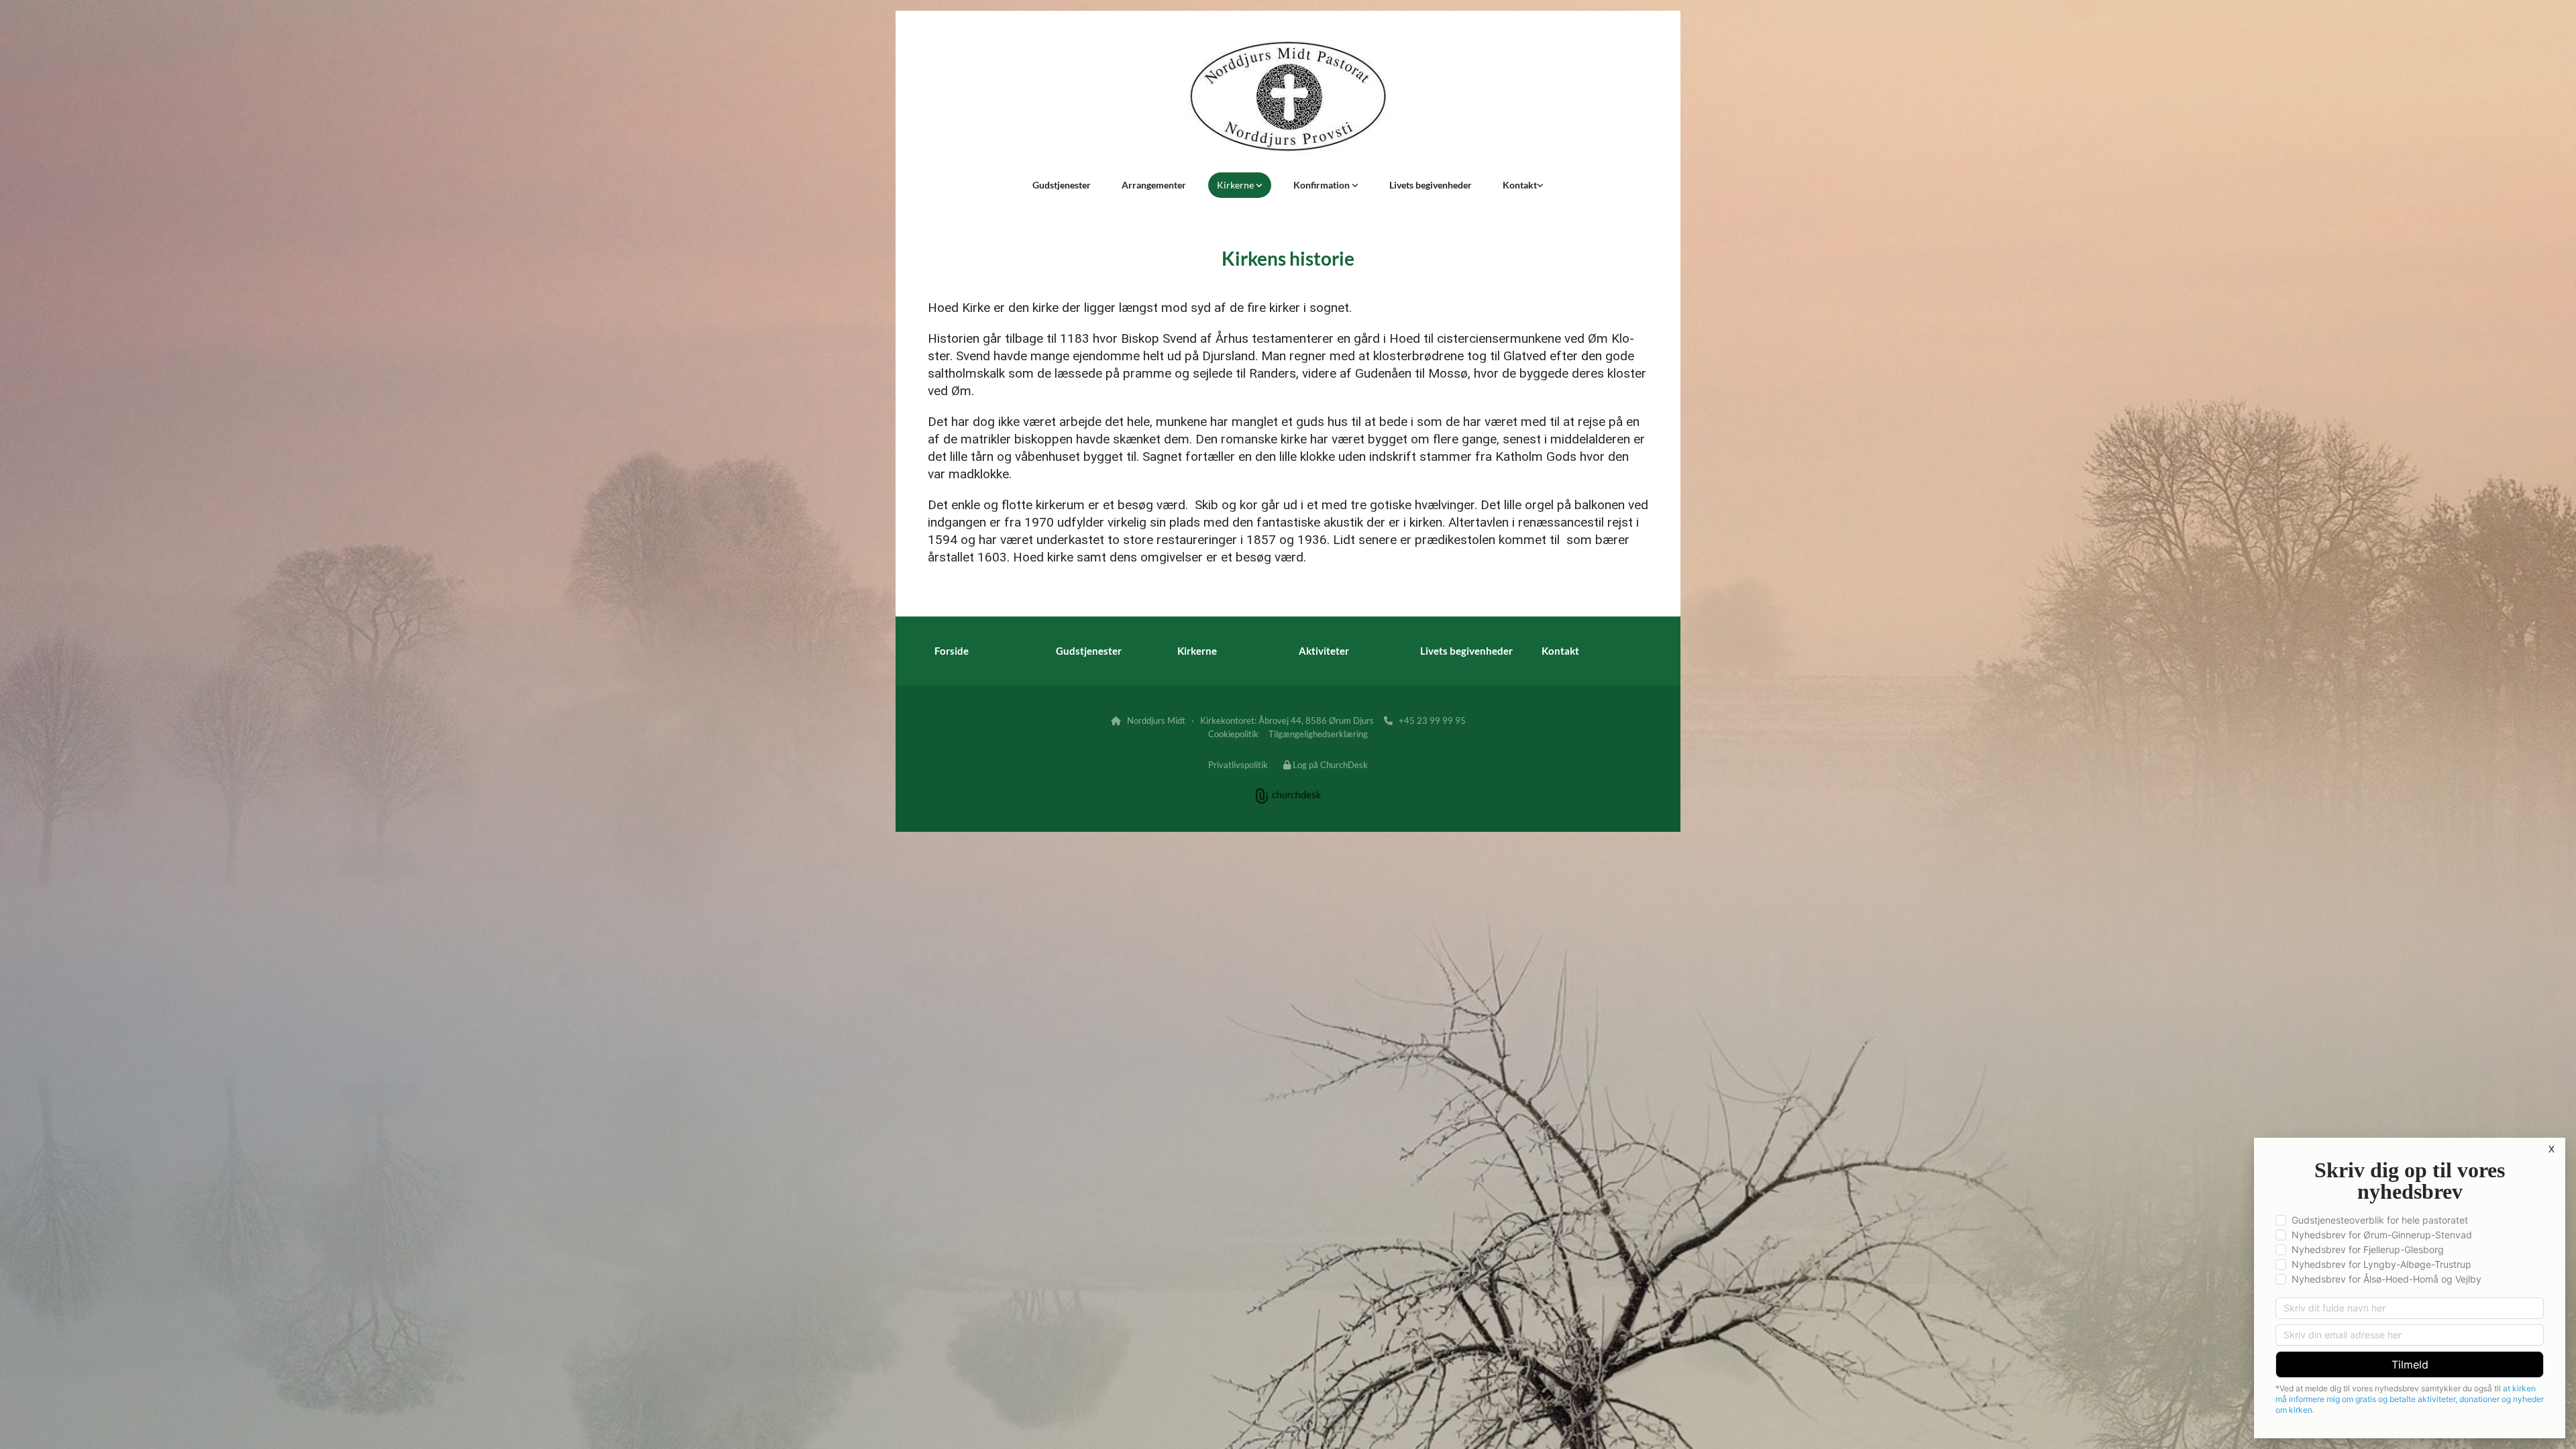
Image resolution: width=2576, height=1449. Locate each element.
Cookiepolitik (1233, 734)
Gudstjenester (1062, 185)
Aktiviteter (1324, 651)
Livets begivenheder (1431, 185)
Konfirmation (1323, 185)
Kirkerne (1236, 185)
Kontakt (1520, 185)
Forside (952, 651)
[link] (1240, 185)
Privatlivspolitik (1238, 765)
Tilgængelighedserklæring (1318, 734)
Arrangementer (1154, 185)
